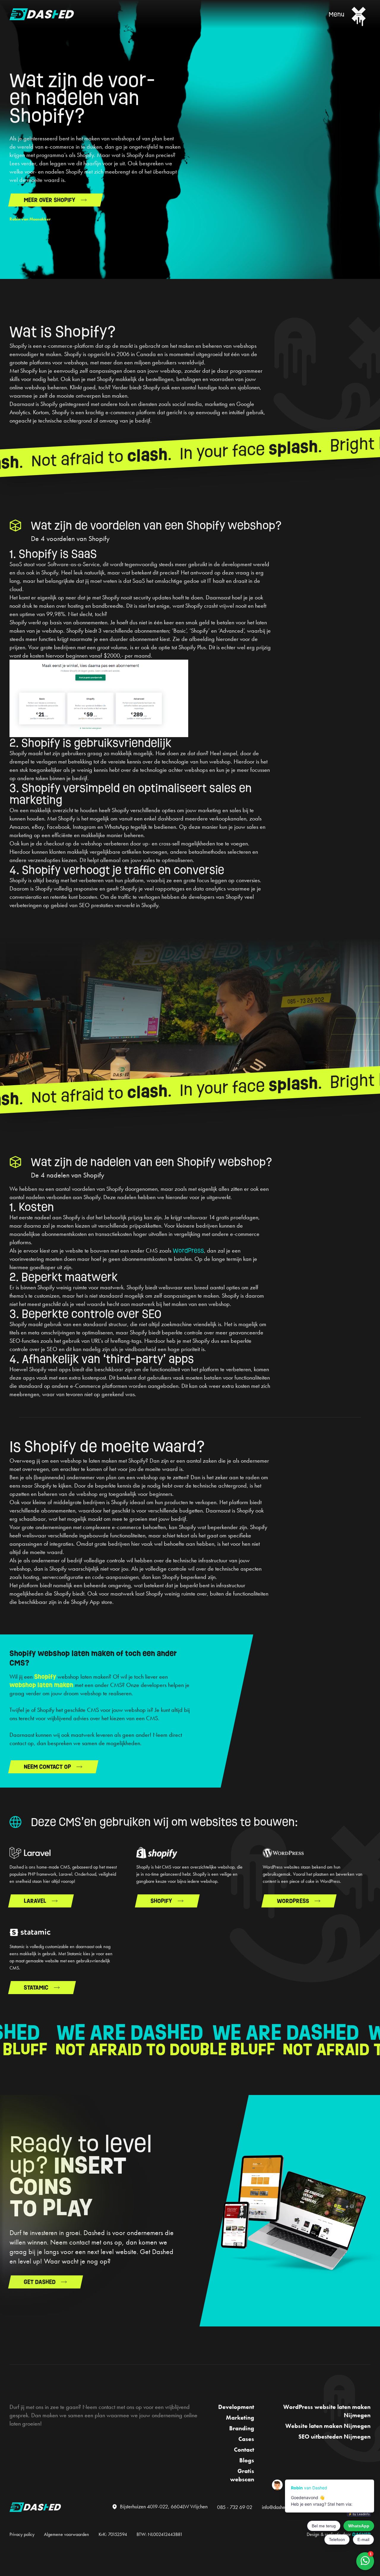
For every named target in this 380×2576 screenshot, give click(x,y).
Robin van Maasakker (30, 219)
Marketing (240, 2418)
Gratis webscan (242, 2475)
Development (236, 2407)
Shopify (45, 1677)
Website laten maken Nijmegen (328, 2426)
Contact (244, 2450)
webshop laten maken (41, 1685)
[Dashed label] (35, 2507)
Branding (242, 2428)
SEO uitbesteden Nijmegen (334, 2437)
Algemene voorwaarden (66, 2534)
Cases (246, 2439)
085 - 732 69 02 (235, 2507)
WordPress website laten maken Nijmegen (327, 2411)
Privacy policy (22, 2534)
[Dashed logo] (42, 14)
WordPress (188, 1250)
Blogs (247, 2460)
